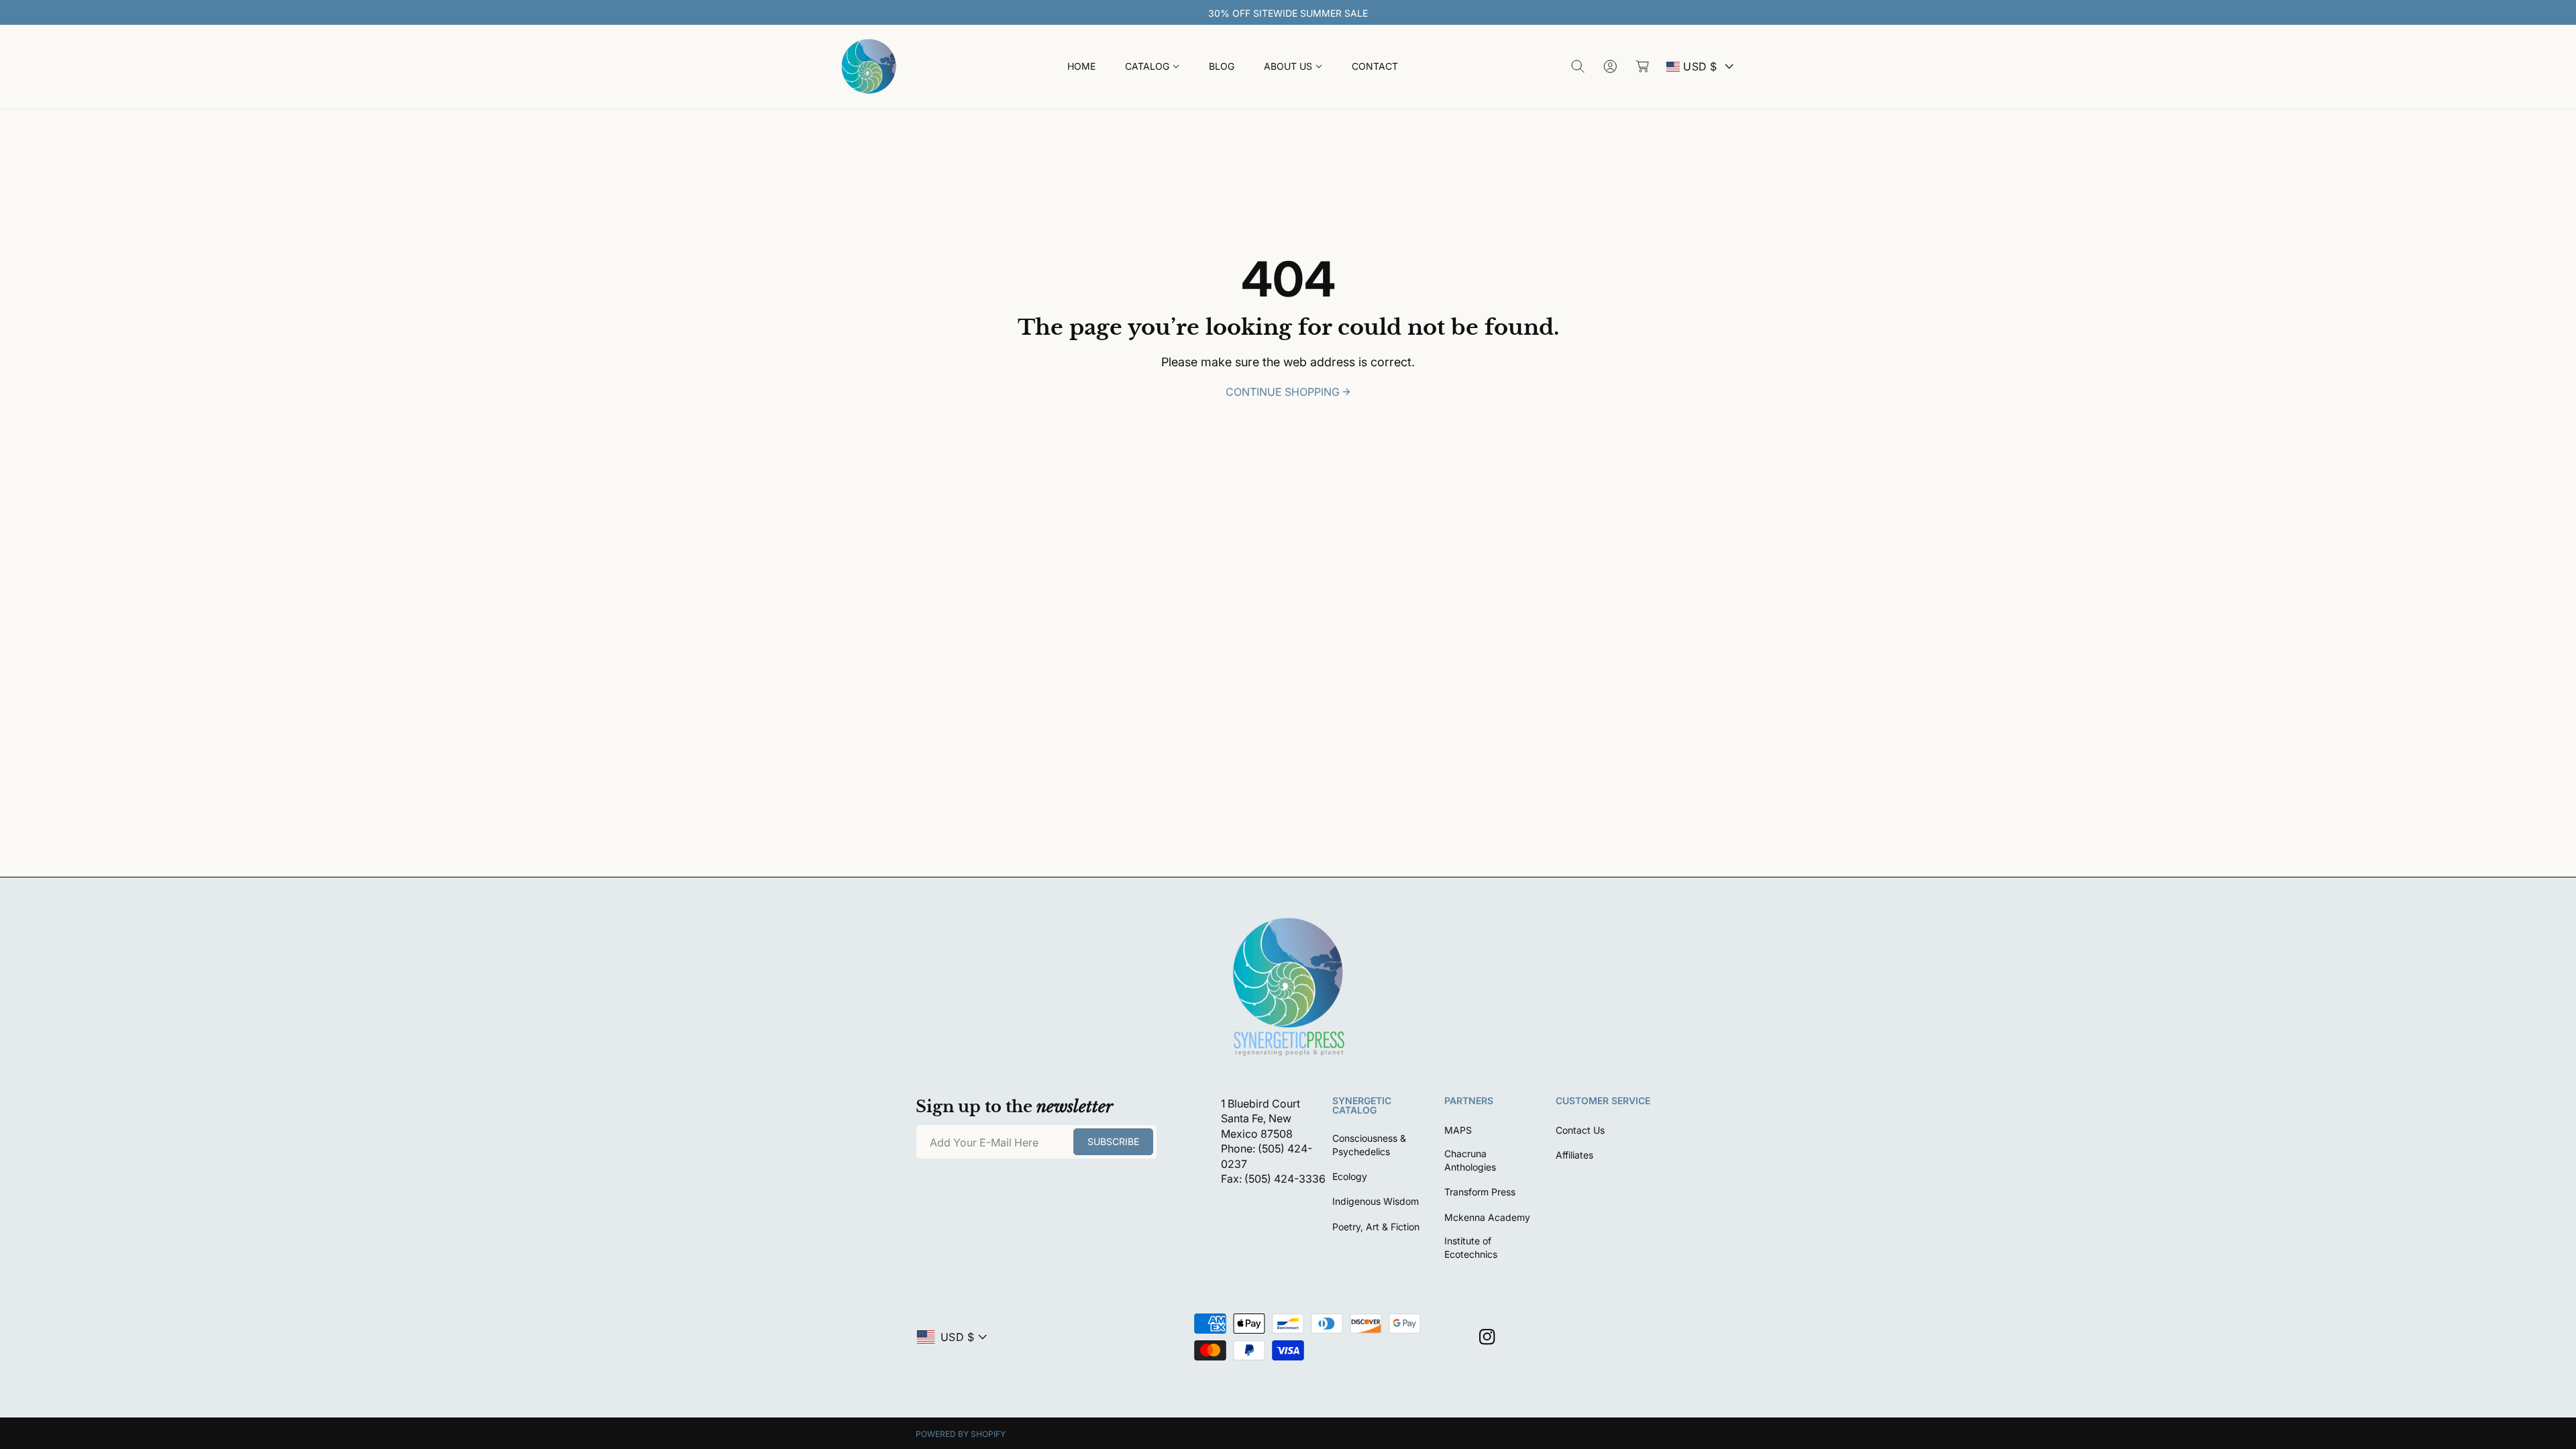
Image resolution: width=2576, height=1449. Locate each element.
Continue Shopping (1283, 392)
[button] (1152, 67)
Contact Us (1580, 1130)
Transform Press (1480, 1192)
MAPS (1458, 1130)
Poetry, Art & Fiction (1376, 1227)
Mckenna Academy (1487, 1217)
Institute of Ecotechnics (1471, 1247)
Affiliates (1574, 1155)
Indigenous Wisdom (1376, 1201)
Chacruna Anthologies (1470, 1160)
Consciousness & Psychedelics (1369, 1145)
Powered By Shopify (961, 1434)
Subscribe (1113, 1141)
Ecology (1350, 1176)
